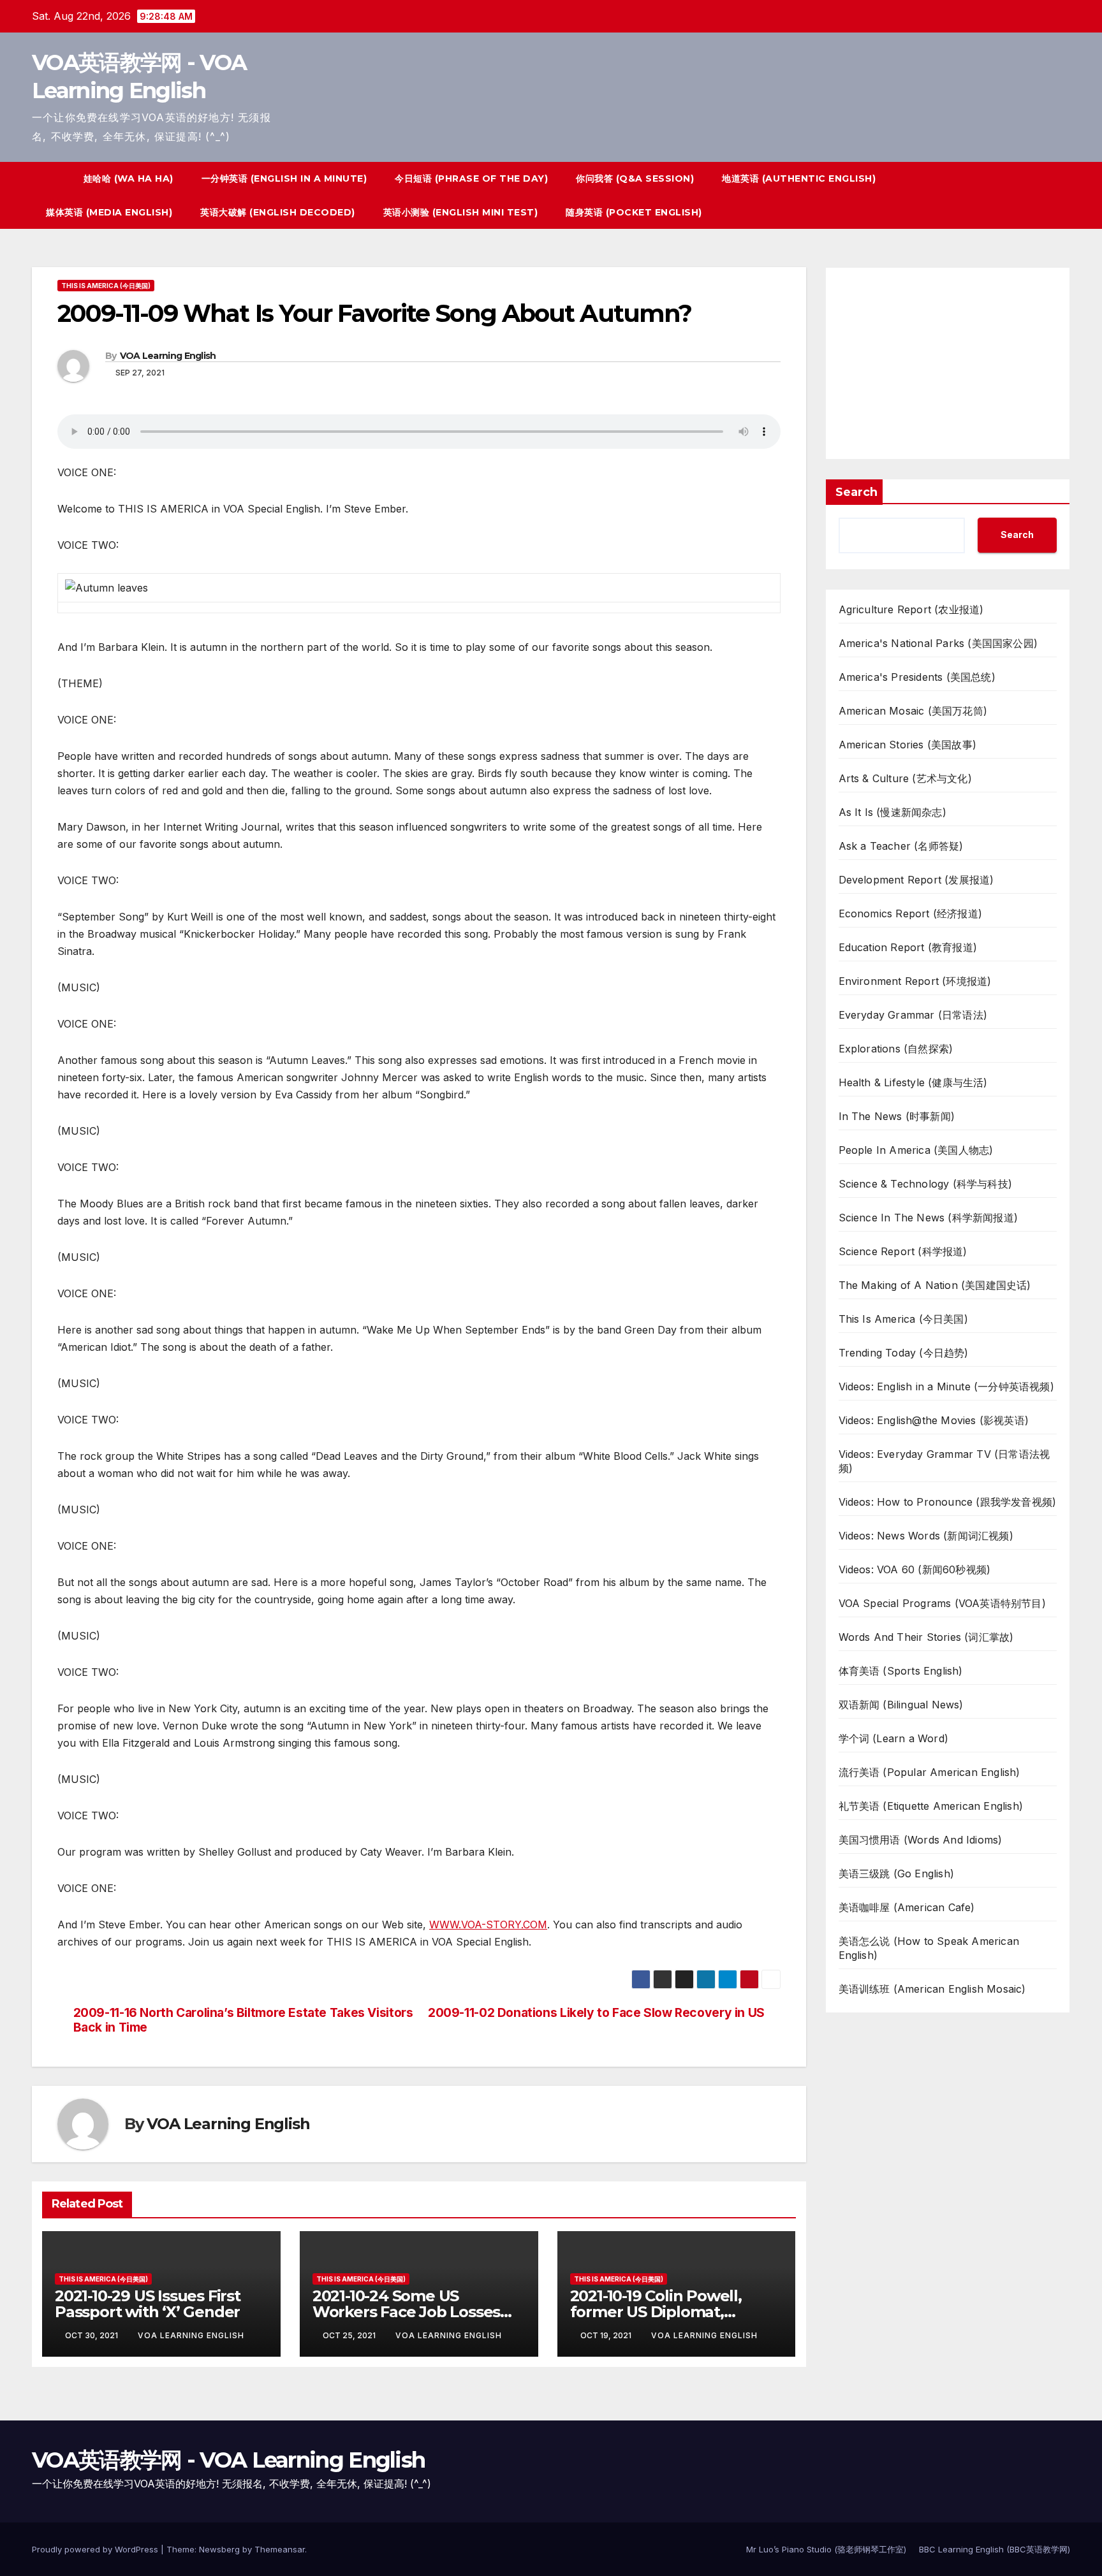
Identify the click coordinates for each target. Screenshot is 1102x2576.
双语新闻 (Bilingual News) (901, 1705)
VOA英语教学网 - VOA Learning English (228, 2460)
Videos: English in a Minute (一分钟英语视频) (946, 1386)
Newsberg (219, 2549)
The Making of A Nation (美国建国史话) (935, 1285)
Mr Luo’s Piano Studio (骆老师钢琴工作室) (826, 2549)
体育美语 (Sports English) (901, 1671)
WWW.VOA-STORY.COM (488, 1925)
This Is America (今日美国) (106, 286)
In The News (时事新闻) (897, 1116)
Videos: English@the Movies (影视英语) (934, 1420)
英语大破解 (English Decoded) (278, 212)
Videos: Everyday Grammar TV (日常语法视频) (944, 1461)
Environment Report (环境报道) (915, 981)
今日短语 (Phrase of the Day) (471, 178)
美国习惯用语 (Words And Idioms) (921, 1840)
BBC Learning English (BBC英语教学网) (995, 2549)
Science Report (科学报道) (903, 1251)
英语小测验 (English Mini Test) (461, 212)
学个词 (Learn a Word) (894, 1738)
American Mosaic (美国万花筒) (913, 711)
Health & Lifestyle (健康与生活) (913, 1082)
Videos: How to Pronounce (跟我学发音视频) (948, 1502)
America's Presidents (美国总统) (917, 677)
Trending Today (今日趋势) (904, 1353)
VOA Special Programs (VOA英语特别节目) (942, 1603)
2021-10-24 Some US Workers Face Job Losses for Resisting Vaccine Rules (414, 2312)
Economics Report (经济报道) (911, 913)
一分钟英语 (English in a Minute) (284, 178)
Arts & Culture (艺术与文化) (905, 778)
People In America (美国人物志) (916, 1150)
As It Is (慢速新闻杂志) (893, 812)
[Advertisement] (948, 363)
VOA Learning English (168, 356)
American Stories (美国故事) (908, 745)
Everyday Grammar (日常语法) (913, 1015)
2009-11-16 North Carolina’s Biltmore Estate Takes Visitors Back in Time (243, 2020)
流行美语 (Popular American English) (929, 1772)
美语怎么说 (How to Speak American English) (929, 1948)
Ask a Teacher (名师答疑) (901, 846)
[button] (1037, 196)
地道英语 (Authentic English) (799, 178)
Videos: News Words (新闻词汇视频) (926, 1536)
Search (856, 492)
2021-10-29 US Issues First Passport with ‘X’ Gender (148, 2304)
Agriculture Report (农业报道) (911, 609)
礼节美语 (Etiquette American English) (931, 1806)
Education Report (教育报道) (908, 947)
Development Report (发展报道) (916, 880)
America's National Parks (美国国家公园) (938, 643)
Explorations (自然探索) (896, 1049)
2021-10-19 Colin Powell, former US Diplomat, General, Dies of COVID (656, 2312)
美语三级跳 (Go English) (897, 1874)
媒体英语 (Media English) (109, 212)
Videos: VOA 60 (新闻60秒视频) (915, 1569)
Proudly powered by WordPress (96, 2549)
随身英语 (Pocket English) (634, 212)
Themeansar (280, 2549)
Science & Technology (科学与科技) (926, 1184)
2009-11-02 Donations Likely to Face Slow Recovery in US (596, 2013)
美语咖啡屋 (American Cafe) (907, 1907)
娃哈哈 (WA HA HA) (129, 178)
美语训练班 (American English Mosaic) (932, 1989)
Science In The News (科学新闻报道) (929, 1218)
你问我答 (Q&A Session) (635, 178)
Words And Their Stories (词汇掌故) (926, 1637)
